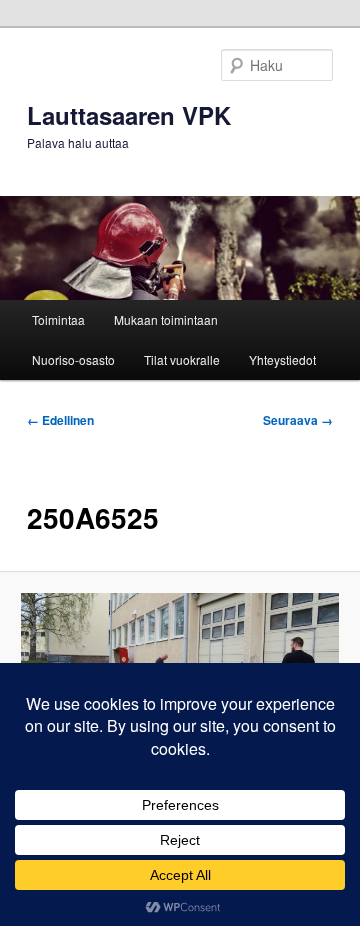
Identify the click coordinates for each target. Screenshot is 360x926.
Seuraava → (298, 420)
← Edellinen (60, 420)
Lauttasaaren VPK (129, 115)
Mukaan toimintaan (166, 319)
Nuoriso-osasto (73, 359)
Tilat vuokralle (182, 359)
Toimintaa (58, 319)
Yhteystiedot (282, 359)
